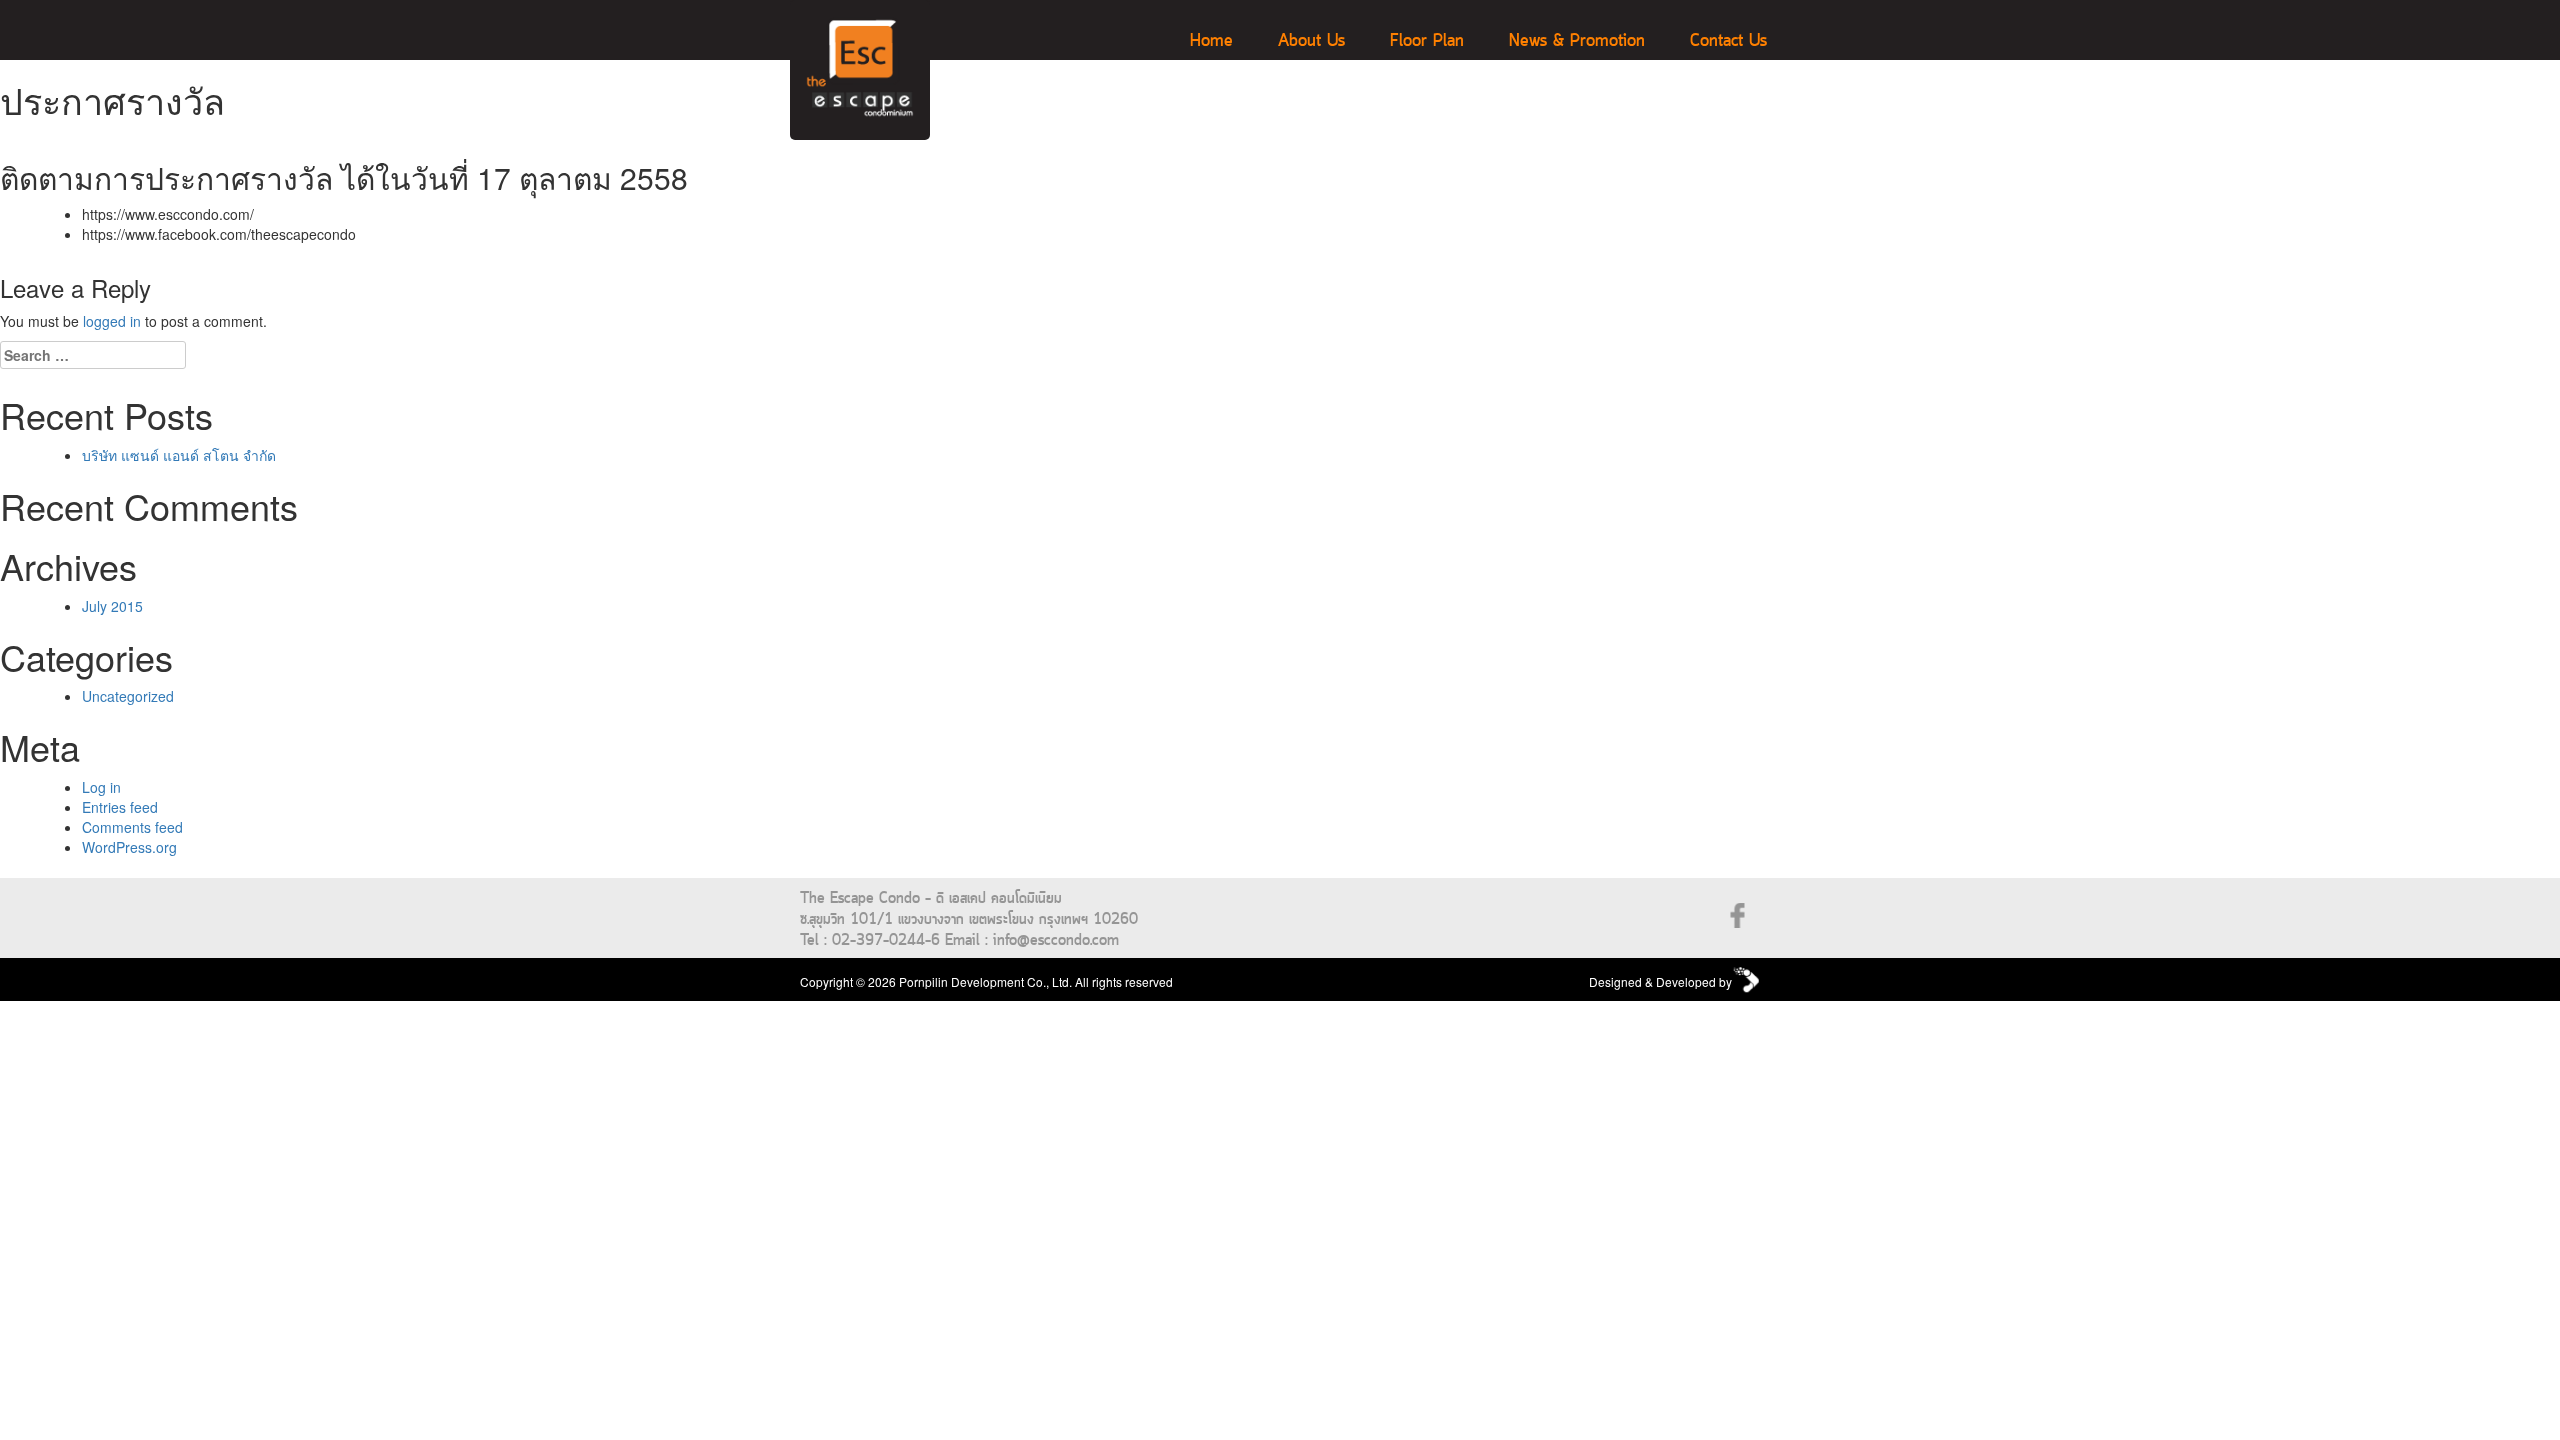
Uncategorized (128, 696)
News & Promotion (1577, 42)
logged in (112, 321)
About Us (1311, 42)
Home (1211, 42)
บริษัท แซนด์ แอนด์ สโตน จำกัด (179, 455)
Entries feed (120, 807)
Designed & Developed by (1660, 981)
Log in (101, 787)
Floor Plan (1427, 42)
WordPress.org (129, 847)
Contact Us (1728, 42)
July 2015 (112, 606)
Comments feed (132, 827)
